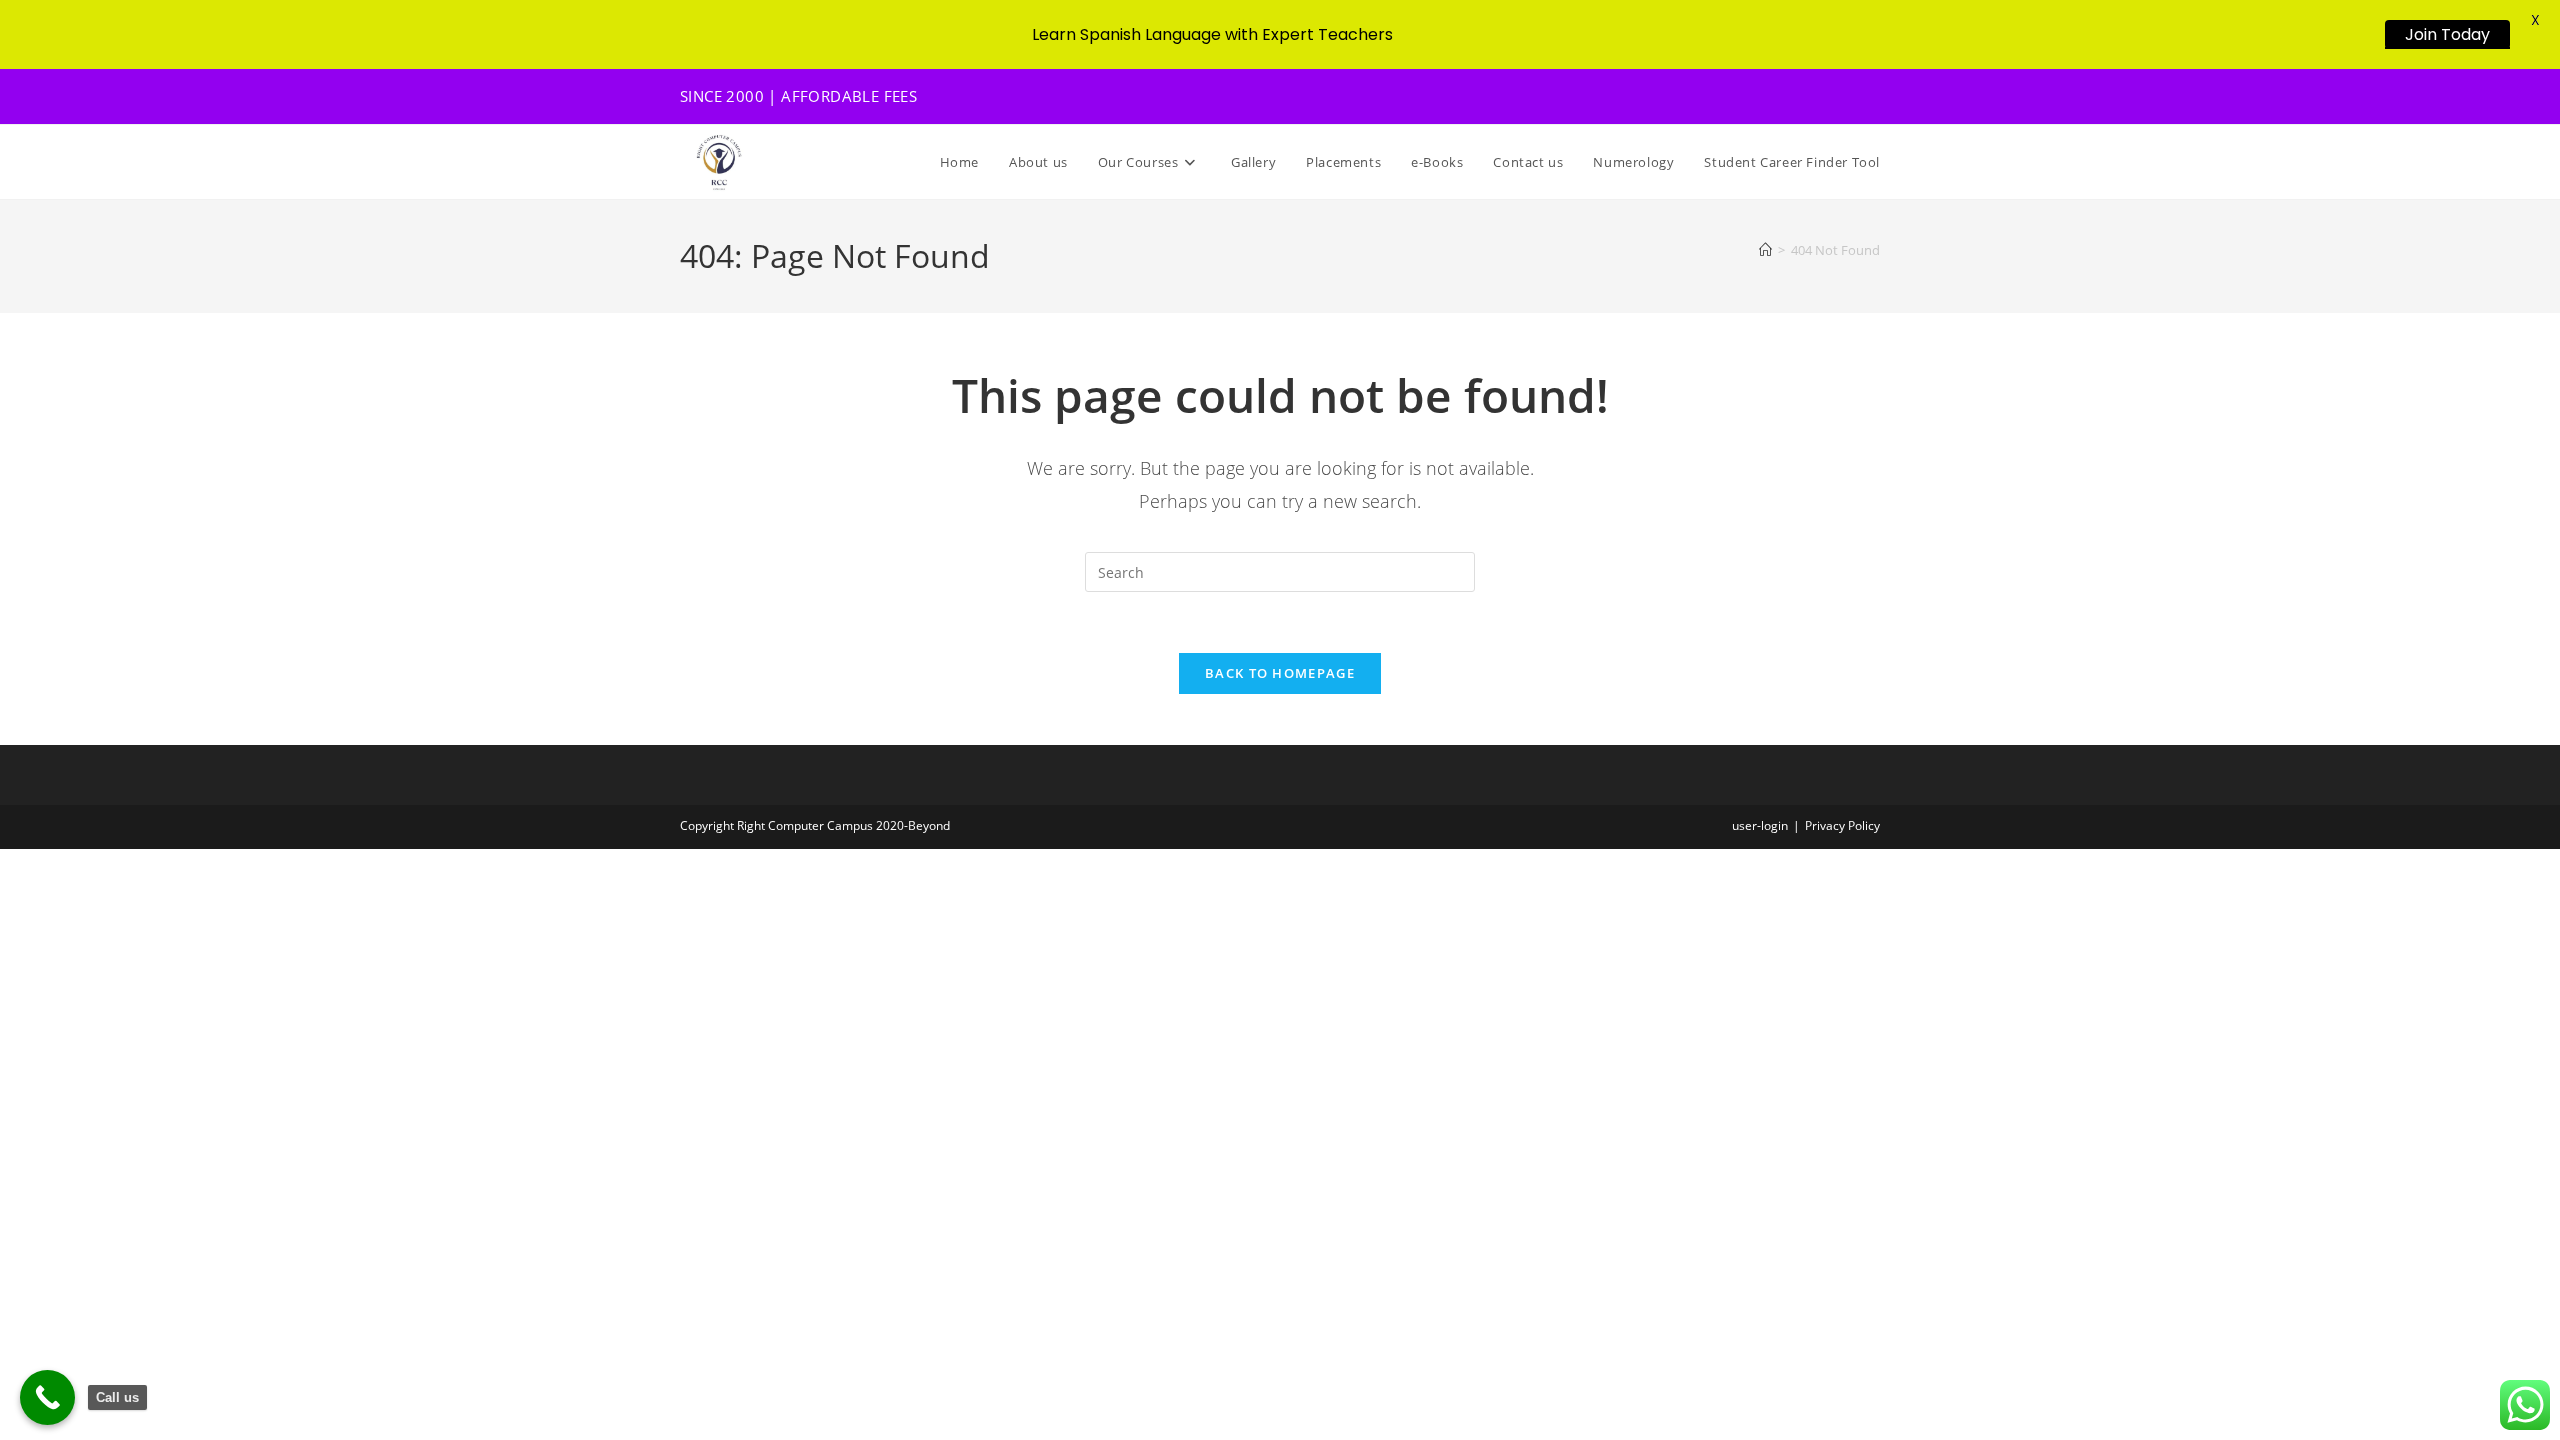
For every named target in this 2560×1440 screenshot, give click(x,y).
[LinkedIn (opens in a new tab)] (1847, 97)
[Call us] (47, 1397)
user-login (1760, 825)
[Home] (1765, 250)
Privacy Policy (1842, 825)
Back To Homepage (1280, 673)
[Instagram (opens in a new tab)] (1821, 97)
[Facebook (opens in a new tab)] (1795, 97)
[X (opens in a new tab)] (1769, 97)
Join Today (2447, 34)
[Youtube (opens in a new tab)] (1870, 97)
